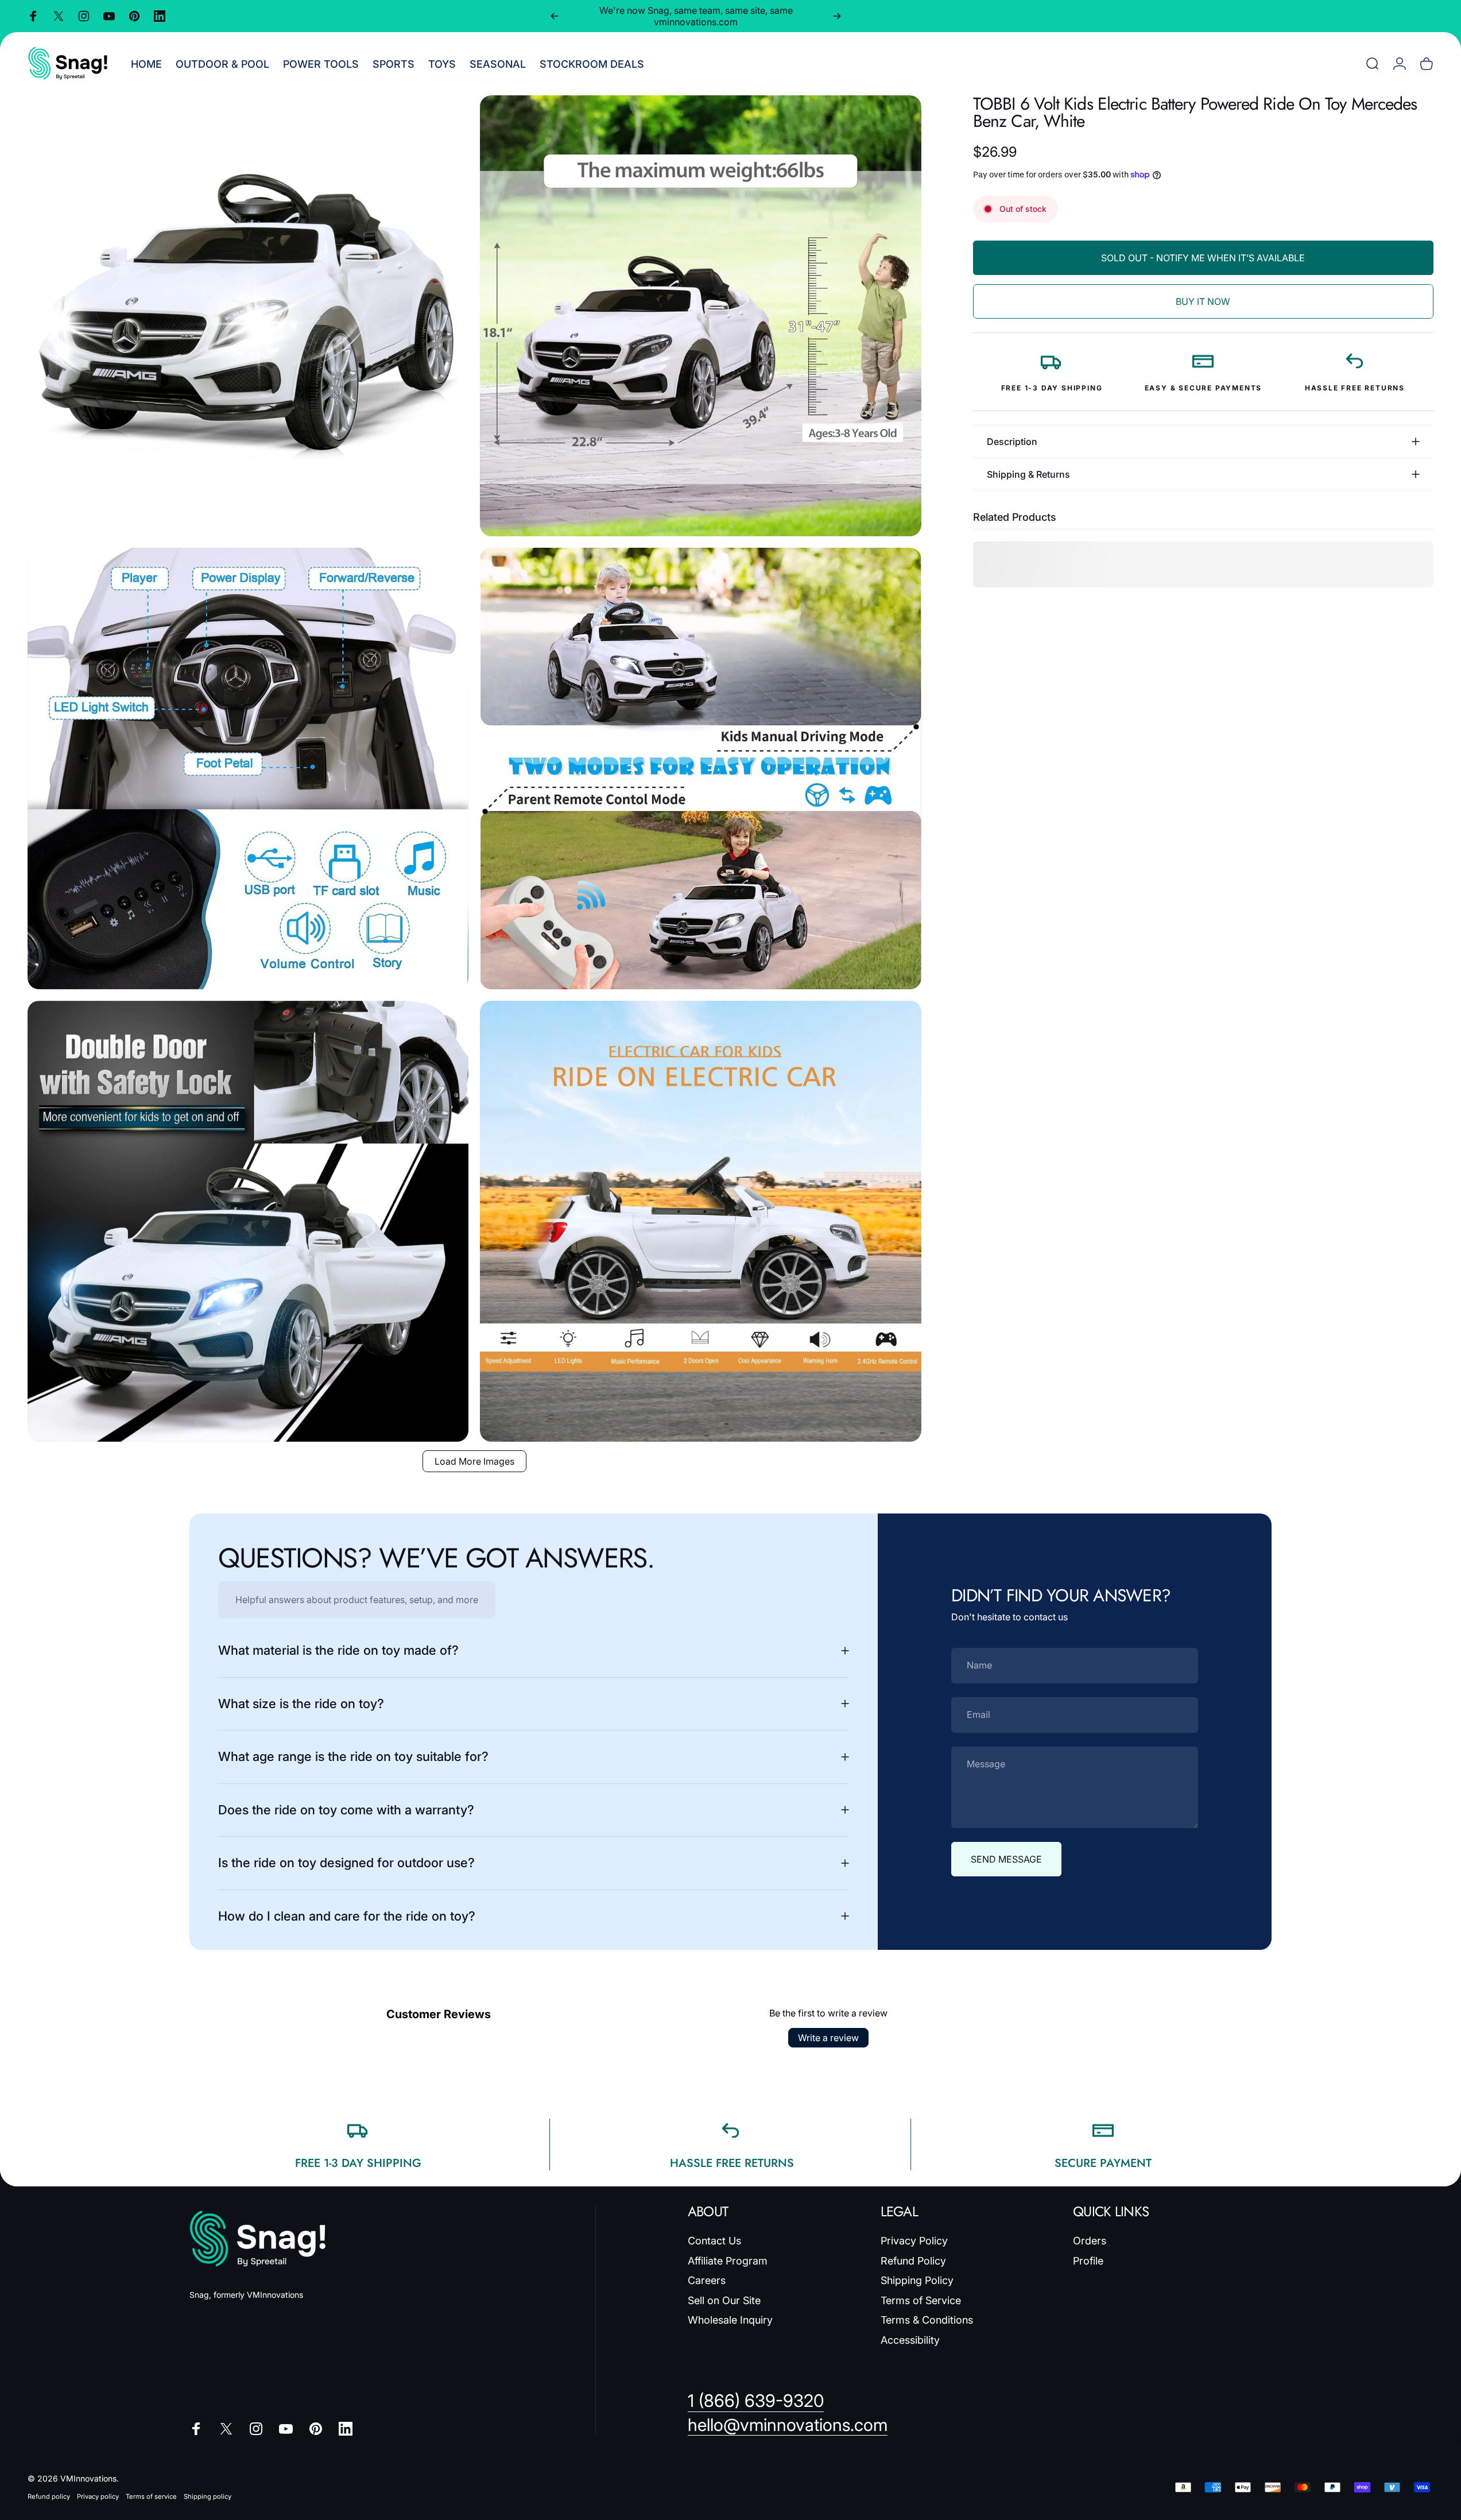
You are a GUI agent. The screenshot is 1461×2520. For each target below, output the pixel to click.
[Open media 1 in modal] (248, 316)
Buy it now (1203, 301)
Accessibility (910, 2340)
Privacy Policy (914, 2241)
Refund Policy (913, 2261)
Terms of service (151, 2496)
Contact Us (714, 2241)
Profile (1088, 2261)
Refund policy (49, 2496)
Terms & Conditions (927, 2320)
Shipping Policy (917, 2280)
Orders (1090, 2241)
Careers (707, 2280)
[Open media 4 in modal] (700, 768)
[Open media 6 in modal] (700, 1221)
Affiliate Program (728, 2261)
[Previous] (555, 16)
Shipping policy (208, 2496)
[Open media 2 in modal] (700, 316)
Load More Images (474, 1461)
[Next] (837, 16)
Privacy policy (98, 2496)
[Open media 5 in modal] (248, 1221)
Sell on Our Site (724, 2300)
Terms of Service (921, 2300)
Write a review (828, 2038)
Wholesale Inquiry (730, 2320)
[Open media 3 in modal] (248, 768)
